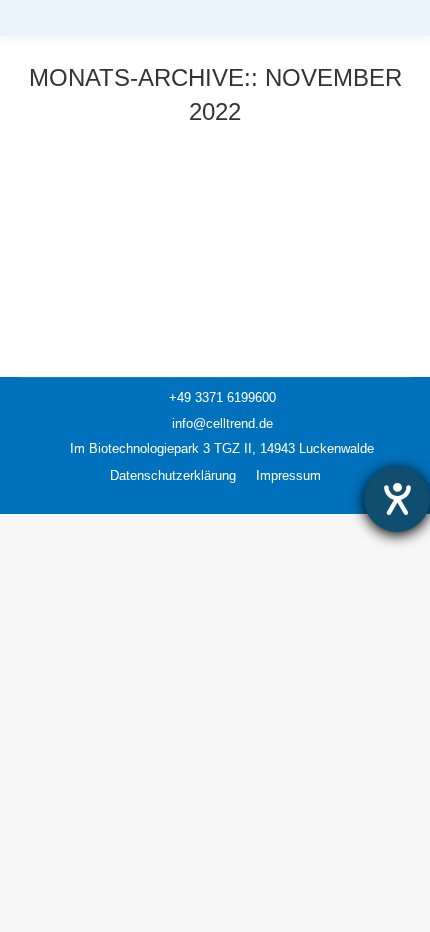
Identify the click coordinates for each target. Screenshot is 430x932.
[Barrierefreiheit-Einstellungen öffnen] (397, 499)
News (61, 188)
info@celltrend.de (220, 423)
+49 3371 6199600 (220, 397)
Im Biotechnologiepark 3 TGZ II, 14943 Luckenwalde (220, 448)
